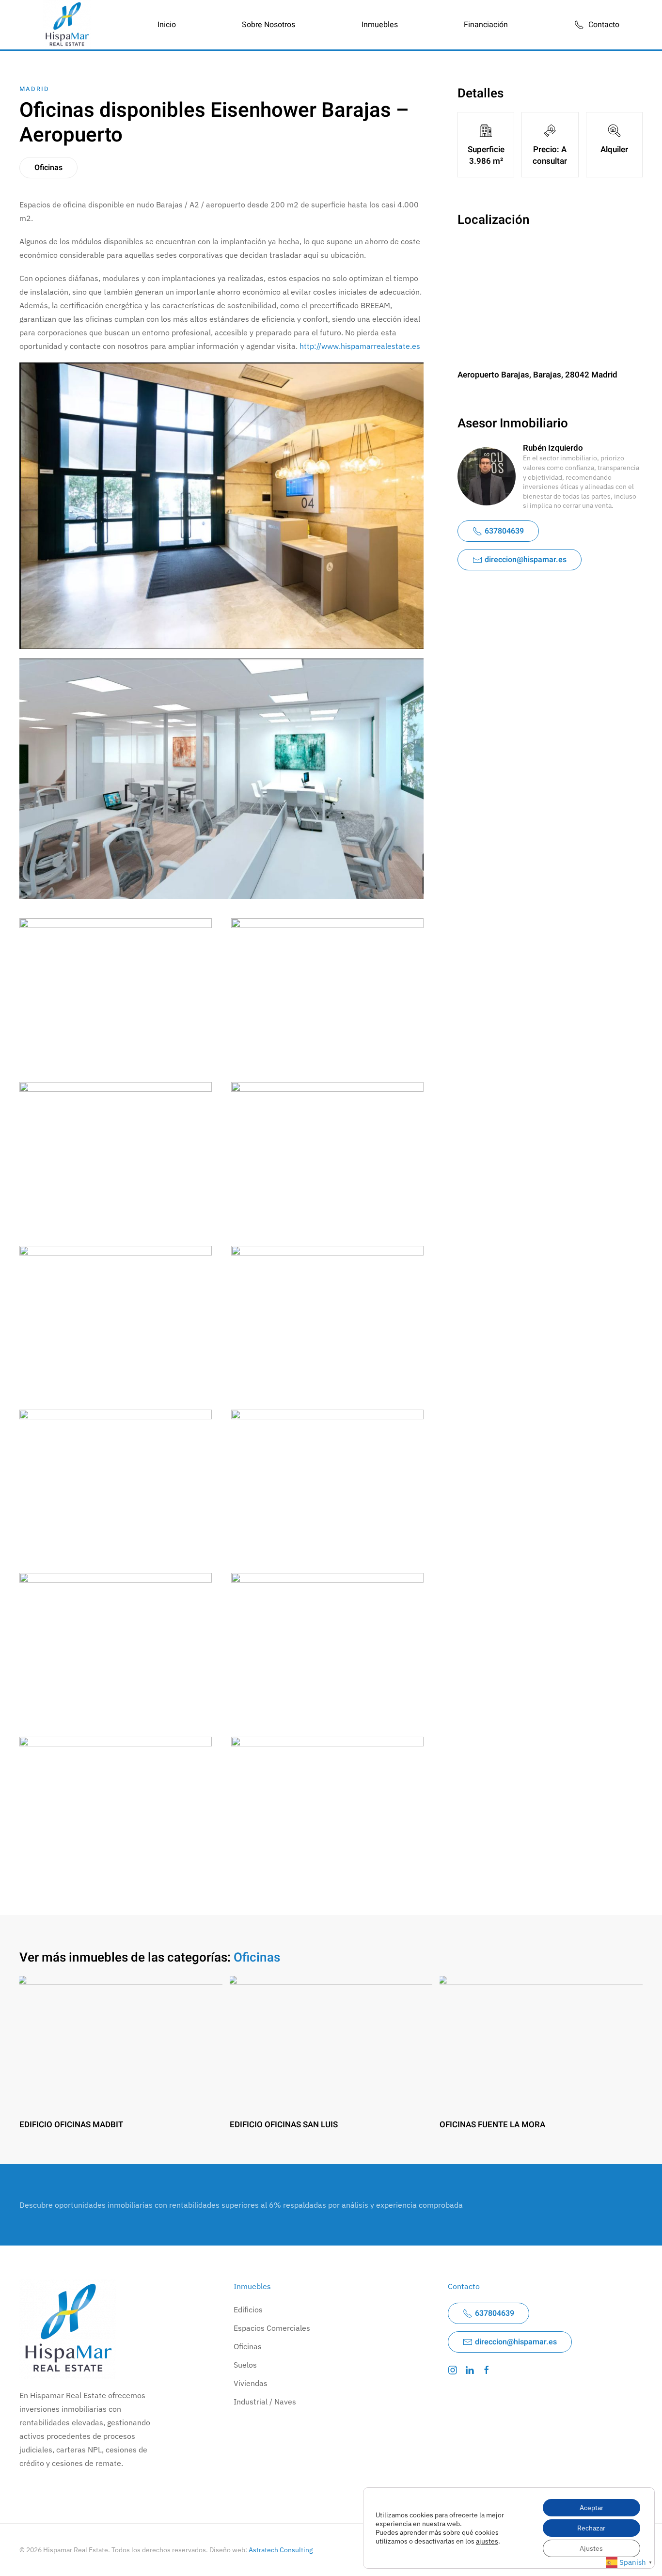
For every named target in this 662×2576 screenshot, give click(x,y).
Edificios (248, 2309)
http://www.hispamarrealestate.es (360, 346)
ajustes (487, 2541)
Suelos (245, 2365)
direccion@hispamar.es (526, 560)
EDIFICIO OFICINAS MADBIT (71, 2125)
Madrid (34, 89)
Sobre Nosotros (268, 25)
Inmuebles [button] (380, 25)
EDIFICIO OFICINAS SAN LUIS (284, 2125)
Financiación (486, 25)
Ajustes (591, 2548)
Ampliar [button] (116, 990)
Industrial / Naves (265, 2402)
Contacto (604, 25)
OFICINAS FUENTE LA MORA (492, 2125)
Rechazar (591, 2528)
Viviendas (251, 2383)
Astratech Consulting (281, 2550)
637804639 (504, 531)
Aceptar (591, 2508)
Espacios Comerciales (272, 2328)
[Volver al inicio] (67, 25)
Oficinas (48, 168)
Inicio (167, 25)
